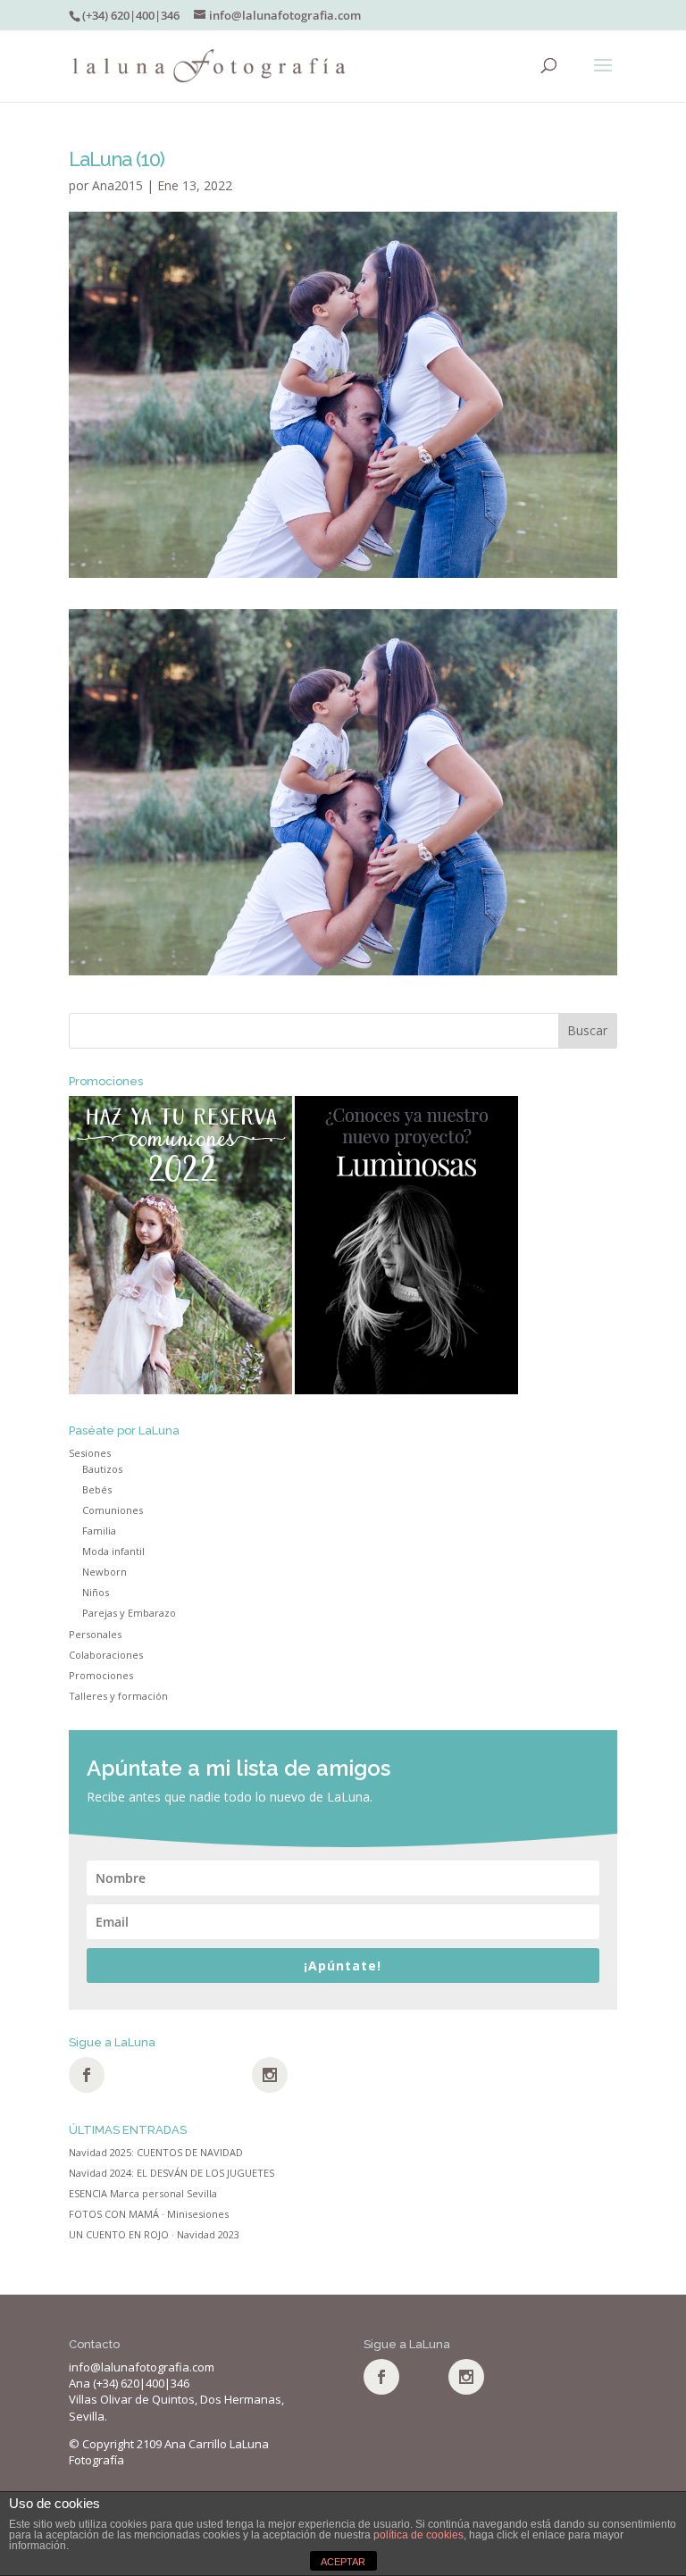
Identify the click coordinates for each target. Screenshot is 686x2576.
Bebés (97, 1489)
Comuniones (113, 1510)
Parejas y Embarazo (129, 1613)
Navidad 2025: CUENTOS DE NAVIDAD (156, 2152)
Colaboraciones (106, 1655)
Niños (96, 1592)
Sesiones (90, 1453)
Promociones (101, 1675)
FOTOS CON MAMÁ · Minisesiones (149, 2214)
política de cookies (418, 2535)
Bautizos (102, 1469)
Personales (95, 1634)
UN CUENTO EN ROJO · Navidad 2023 (154, 2234)
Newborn (105, 1572)
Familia (99, 1531)
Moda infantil (113, 1551)
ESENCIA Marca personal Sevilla (143, 2193)
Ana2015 (117, 185)
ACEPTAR (343, 2562)
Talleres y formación (118, 1696)
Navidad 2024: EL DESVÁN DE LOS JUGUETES (171, 2173)
